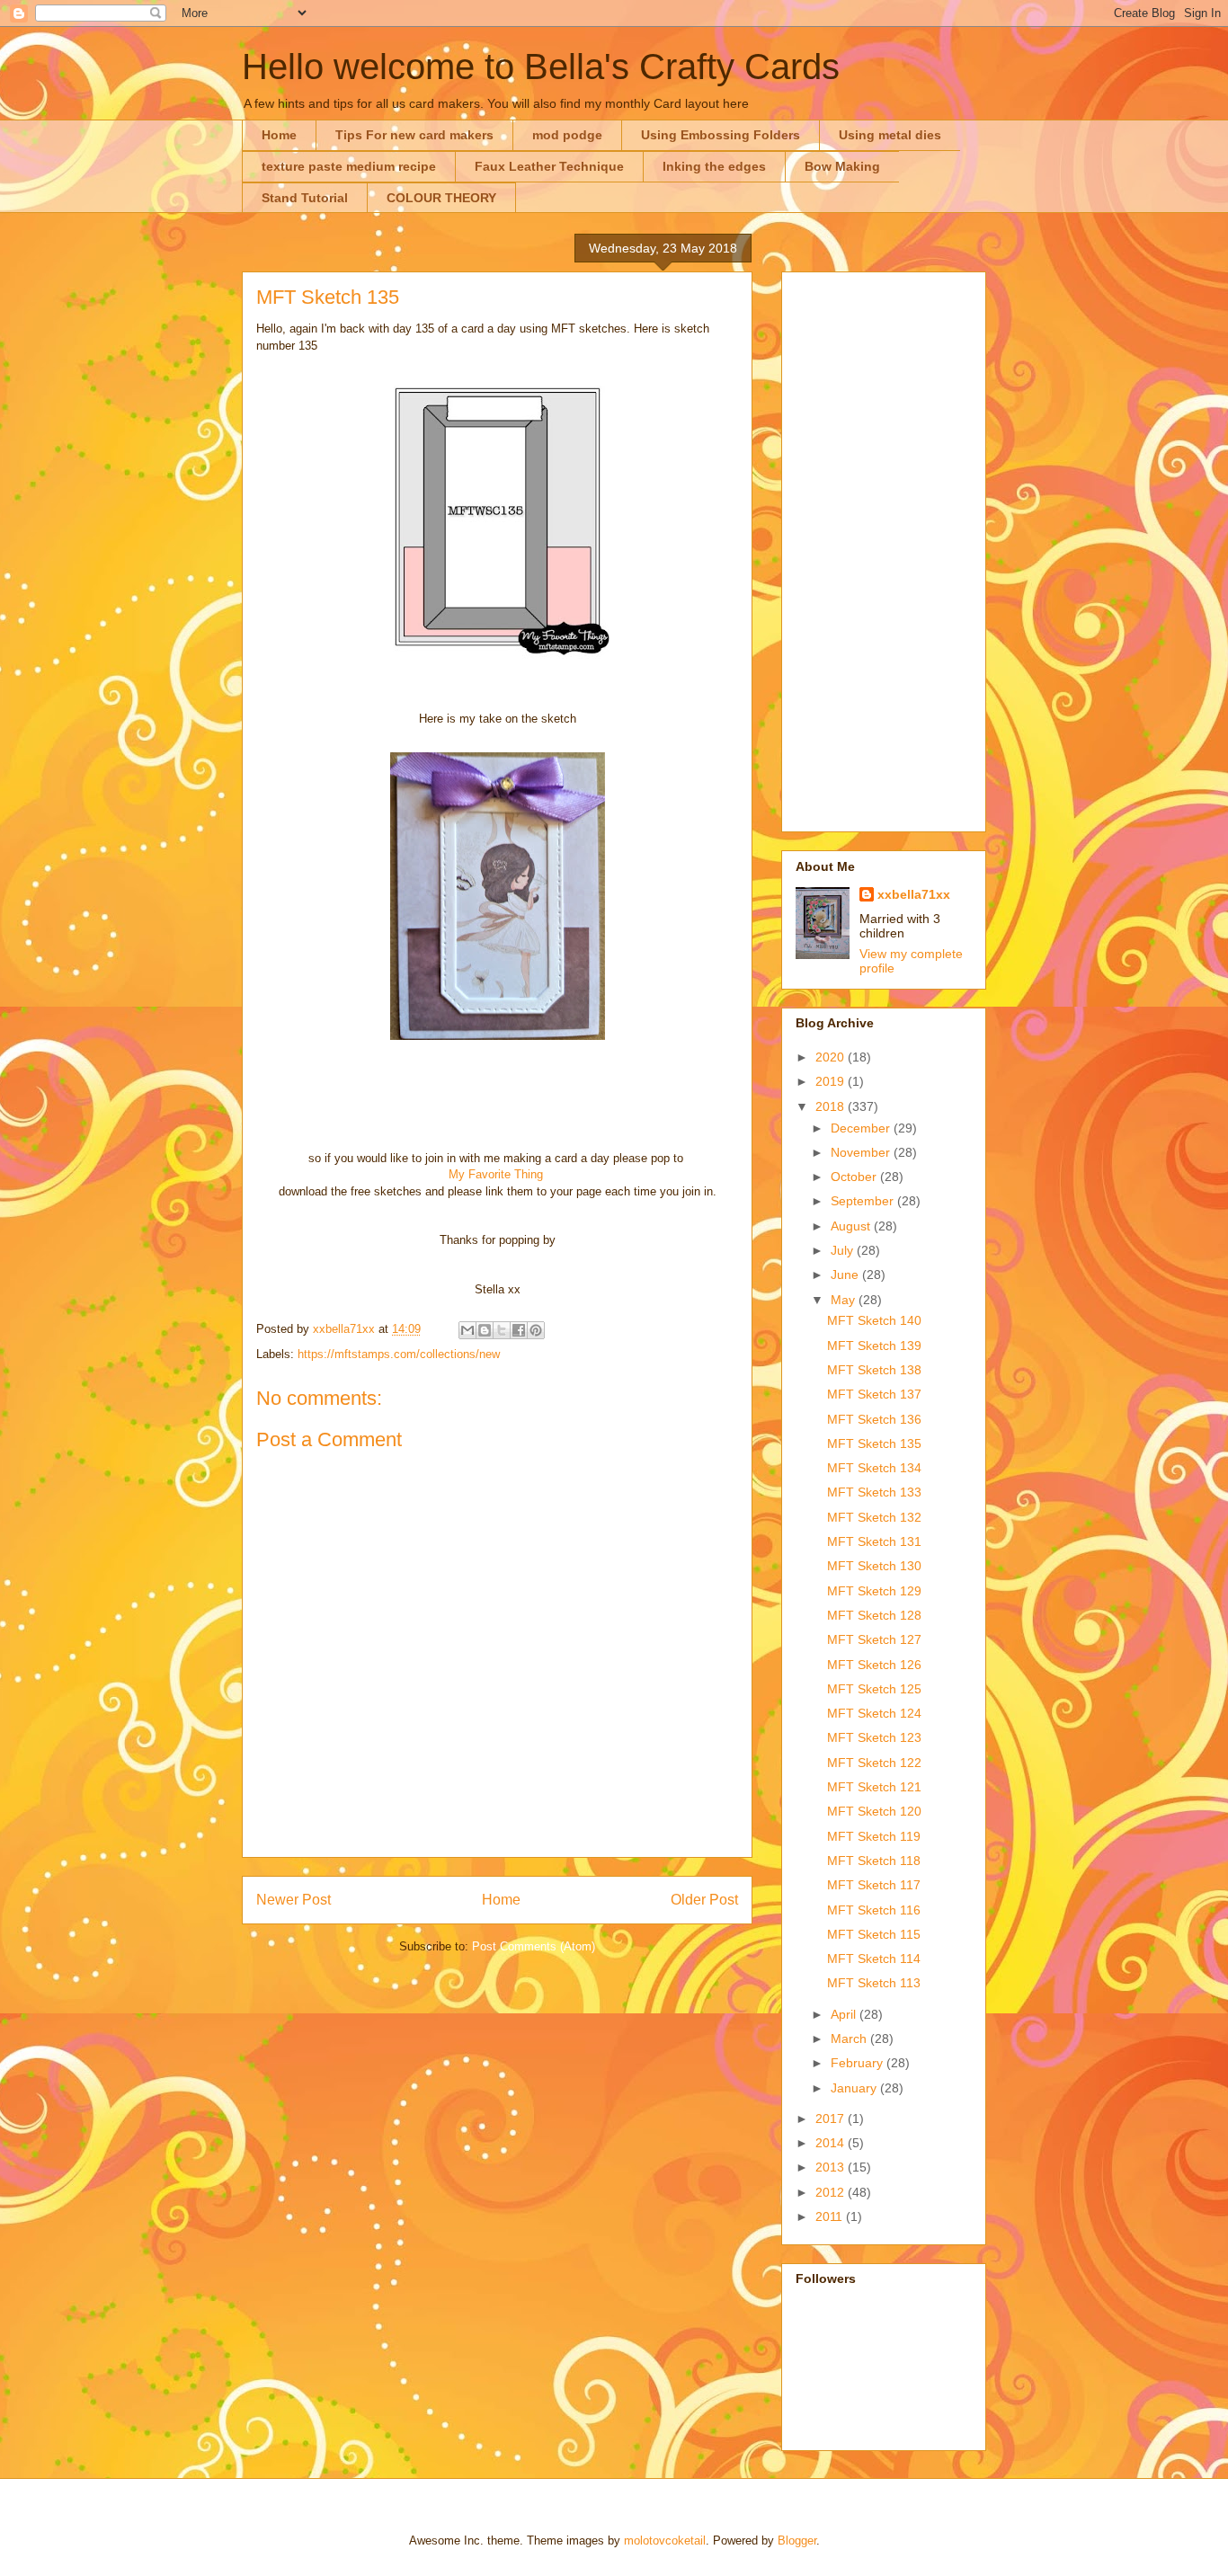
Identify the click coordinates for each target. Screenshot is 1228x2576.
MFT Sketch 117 (874, 1885)
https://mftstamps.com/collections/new (399, 1354)
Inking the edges (714, 166)
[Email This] (467, 1330)
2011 (831, 2216)
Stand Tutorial (305, 198)
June (846, 1275)
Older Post (704, 1900)
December (862, 1128)
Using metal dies (890, 135)
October (855, 1177)
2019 (832, 1081)
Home (279, 135)
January (855, 2088)
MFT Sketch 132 (874, 1517)
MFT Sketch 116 (874, 1910)
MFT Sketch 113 (874, 1983)
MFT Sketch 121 (874, 1787)
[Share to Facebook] (519, 1330)
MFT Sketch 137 (874, 1394)
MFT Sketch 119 (874, 1836)
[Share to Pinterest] (536, 1330)
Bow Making (842, 166)
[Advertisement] (884, 548)
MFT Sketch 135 (874, 1443)
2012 (832, 2192)
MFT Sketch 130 (874, 1566)
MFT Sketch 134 (874, 1468)
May (845, 1300)
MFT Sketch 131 (874, 1541)
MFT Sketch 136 (874, 1419)
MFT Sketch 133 (874, 1492)
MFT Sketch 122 (874, 1763)
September (864, 1201)
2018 (832, 1106)
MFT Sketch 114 (874, 1959)
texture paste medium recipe (349, 166)
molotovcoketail (665, 2540)
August (852, 1226)
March (850, 2039)
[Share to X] (502, 1330)
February (859, 2063)
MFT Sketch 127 (874, 1639)
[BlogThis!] (485, 1330)
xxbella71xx (914, 894)
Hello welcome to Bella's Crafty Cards (541, 67)
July (844, 1250)
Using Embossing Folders (721, 135)
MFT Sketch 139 (874, 1346)
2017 (832, 2119)
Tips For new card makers (414, 135)
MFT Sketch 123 (874, 1737)
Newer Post (294, 1900)
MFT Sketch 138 (874, 1370)
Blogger (797, 2540)
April (845, 2014)
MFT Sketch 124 (874, 1713)
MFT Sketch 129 (874, 1591)
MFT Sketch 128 (874, 1615)
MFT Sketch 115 (874, 1934)
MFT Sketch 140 (874, 1320)
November (862, 1152)
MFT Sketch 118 (874, 1861)
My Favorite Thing (496, 1174)
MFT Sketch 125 (874, 1689)
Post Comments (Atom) (534, 1946)
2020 (832, 1057)
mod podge (567, 135)
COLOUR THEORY (441, 198)
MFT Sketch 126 (874, 1665)
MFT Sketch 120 (874, 1811)
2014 (832, 2143)
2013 (832, 2167)
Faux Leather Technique (549, 166)
